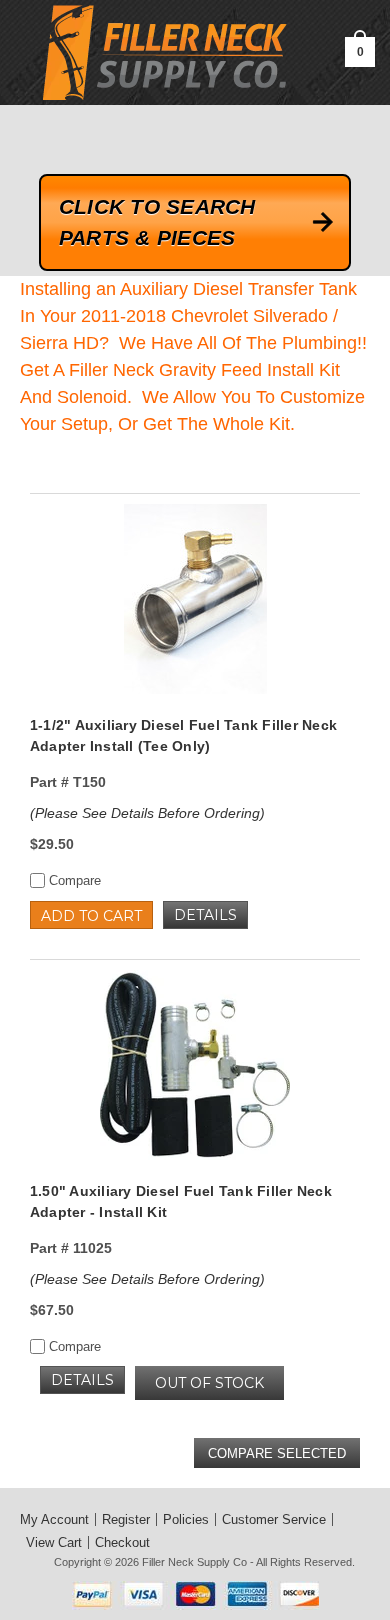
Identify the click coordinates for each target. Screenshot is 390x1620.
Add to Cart (91, 916)
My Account (54, 1519)
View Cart (54, 1542)
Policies (186, 1519)
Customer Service (274, 1519)
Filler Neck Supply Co (194, 1562)
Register (126, 1519)
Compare (73, 880)
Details (205, 915)
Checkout (122, 1542)
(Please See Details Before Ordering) (147, 813)
